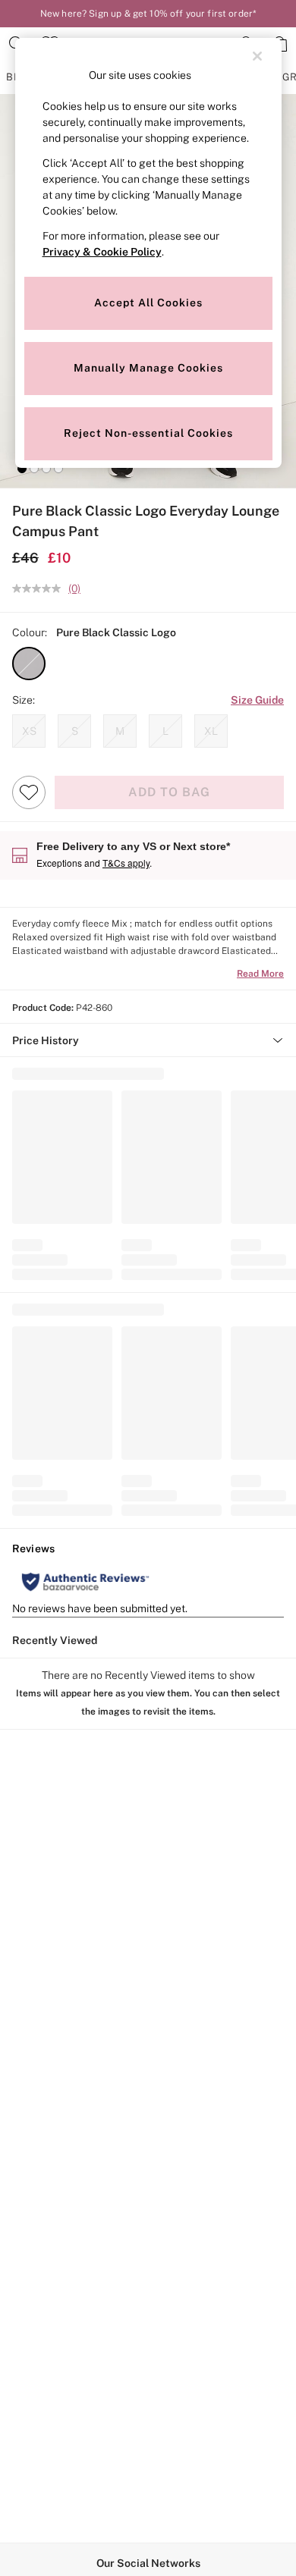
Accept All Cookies (148, 303)
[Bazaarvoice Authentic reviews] (85, 1582)
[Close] (257, 56)
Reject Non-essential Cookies (148, 433)
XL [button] (211, 731)
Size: (24, 700)
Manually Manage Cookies (148, 368)
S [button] (75, 731)
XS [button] (29, 731)
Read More (260, 974)
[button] (22, 469)
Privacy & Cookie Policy (102, 252)
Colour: (30, 632)
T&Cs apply (126, 863)
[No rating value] (40, 588)
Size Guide (257, 700)
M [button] (120, 731)
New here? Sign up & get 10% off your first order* (148, 14)
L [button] (165, 731)
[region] (148, 253)
